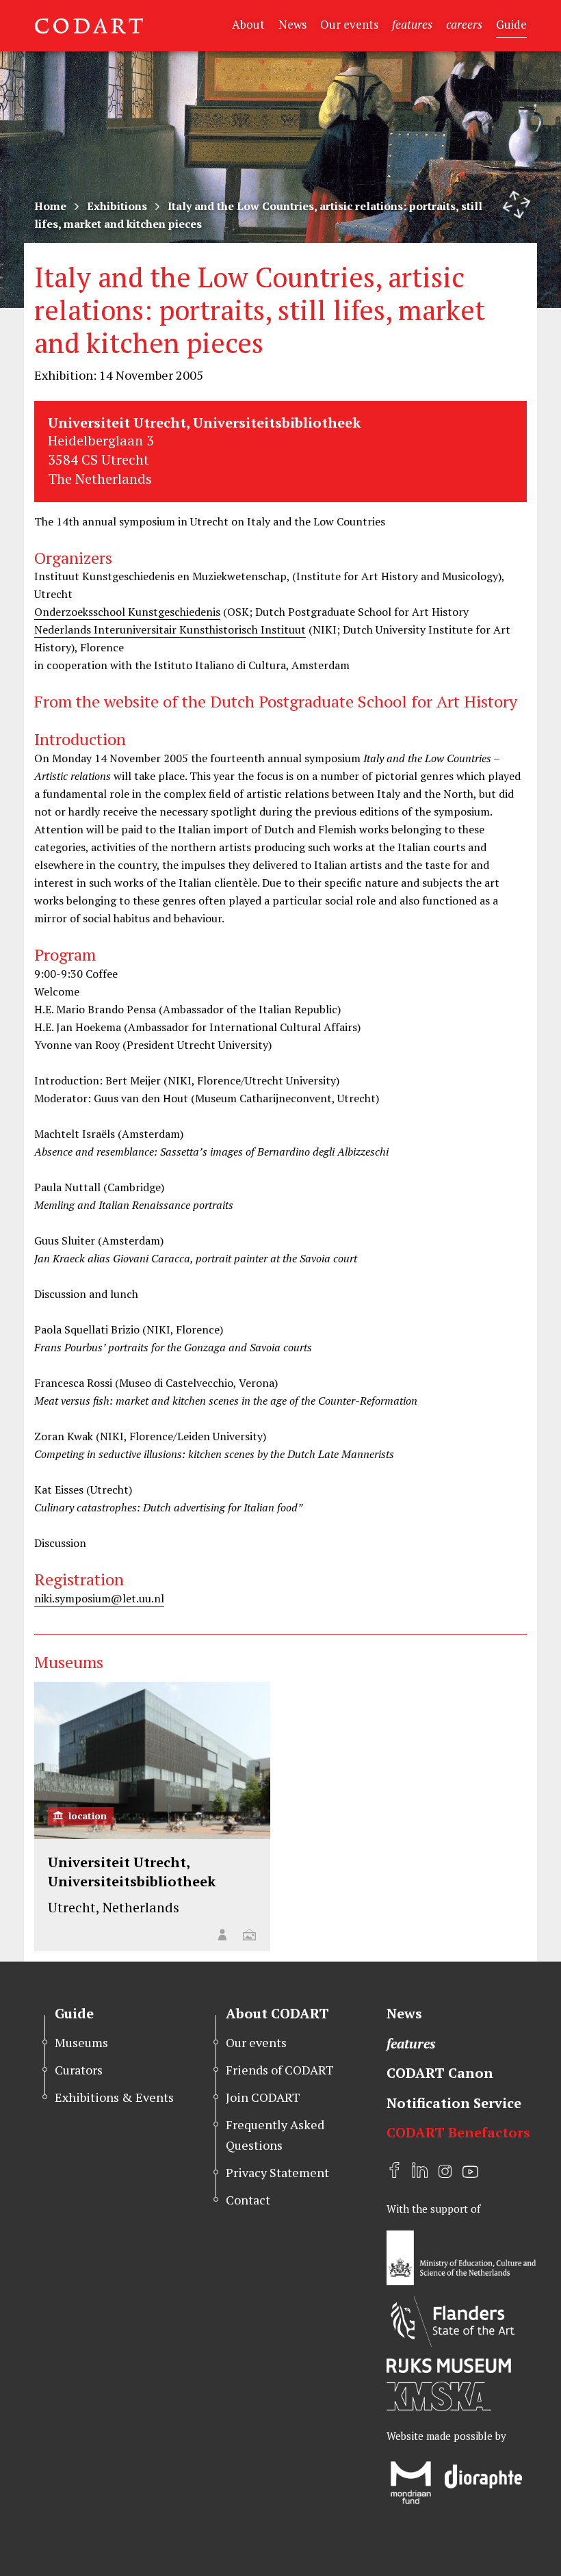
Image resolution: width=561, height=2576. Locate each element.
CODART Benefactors (458, 2132)
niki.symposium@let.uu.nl (99, 1598)
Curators (79, 2070)
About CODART (277, 2013)
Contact (248, 2200)
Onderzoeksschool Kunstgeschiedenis (127, 612)
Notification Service (454, 2103)
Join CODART (263, 2097)
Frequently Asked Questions (275, 2134)
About (248, 24)
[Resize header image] (517, 205)
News (292, 24)
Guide (511, 24)
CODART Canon (440, 2073)
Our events (349, 24)
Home (50, 206)
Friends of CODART (280, 2070)
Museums (81, 2042)
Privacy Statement (277, 2172)
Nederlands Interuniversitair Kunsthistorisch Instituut (170, 629)
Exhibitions (117, 206)
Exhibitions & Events (114, 2097)
